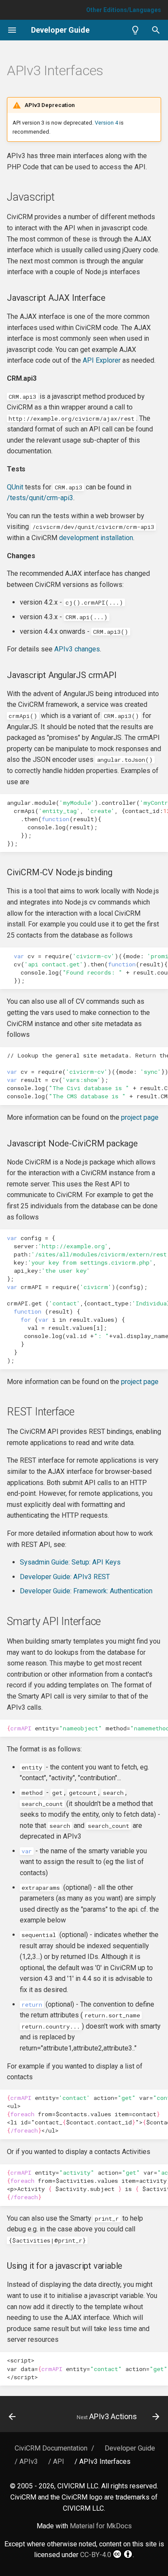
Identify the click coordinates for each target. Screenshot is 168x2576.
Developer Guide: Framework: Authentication (86, 1591)
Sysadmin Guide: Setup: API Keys (70, 1562)
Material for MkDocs (101, 2526)
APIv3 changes (77, 649)
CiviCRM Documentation (51, 2448)
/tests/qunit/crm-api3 (40, 498)
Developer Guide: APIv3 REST (65, 1577)
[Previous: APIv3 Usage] (12, 2417)
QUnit (15, 487)
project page (140, 1117)
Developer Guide (130, 2448)
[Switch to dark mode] (135, 30)
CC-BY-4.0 (96, 2555)
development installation (96, 538)
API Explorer (102, 360)
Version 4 (106, 123)
